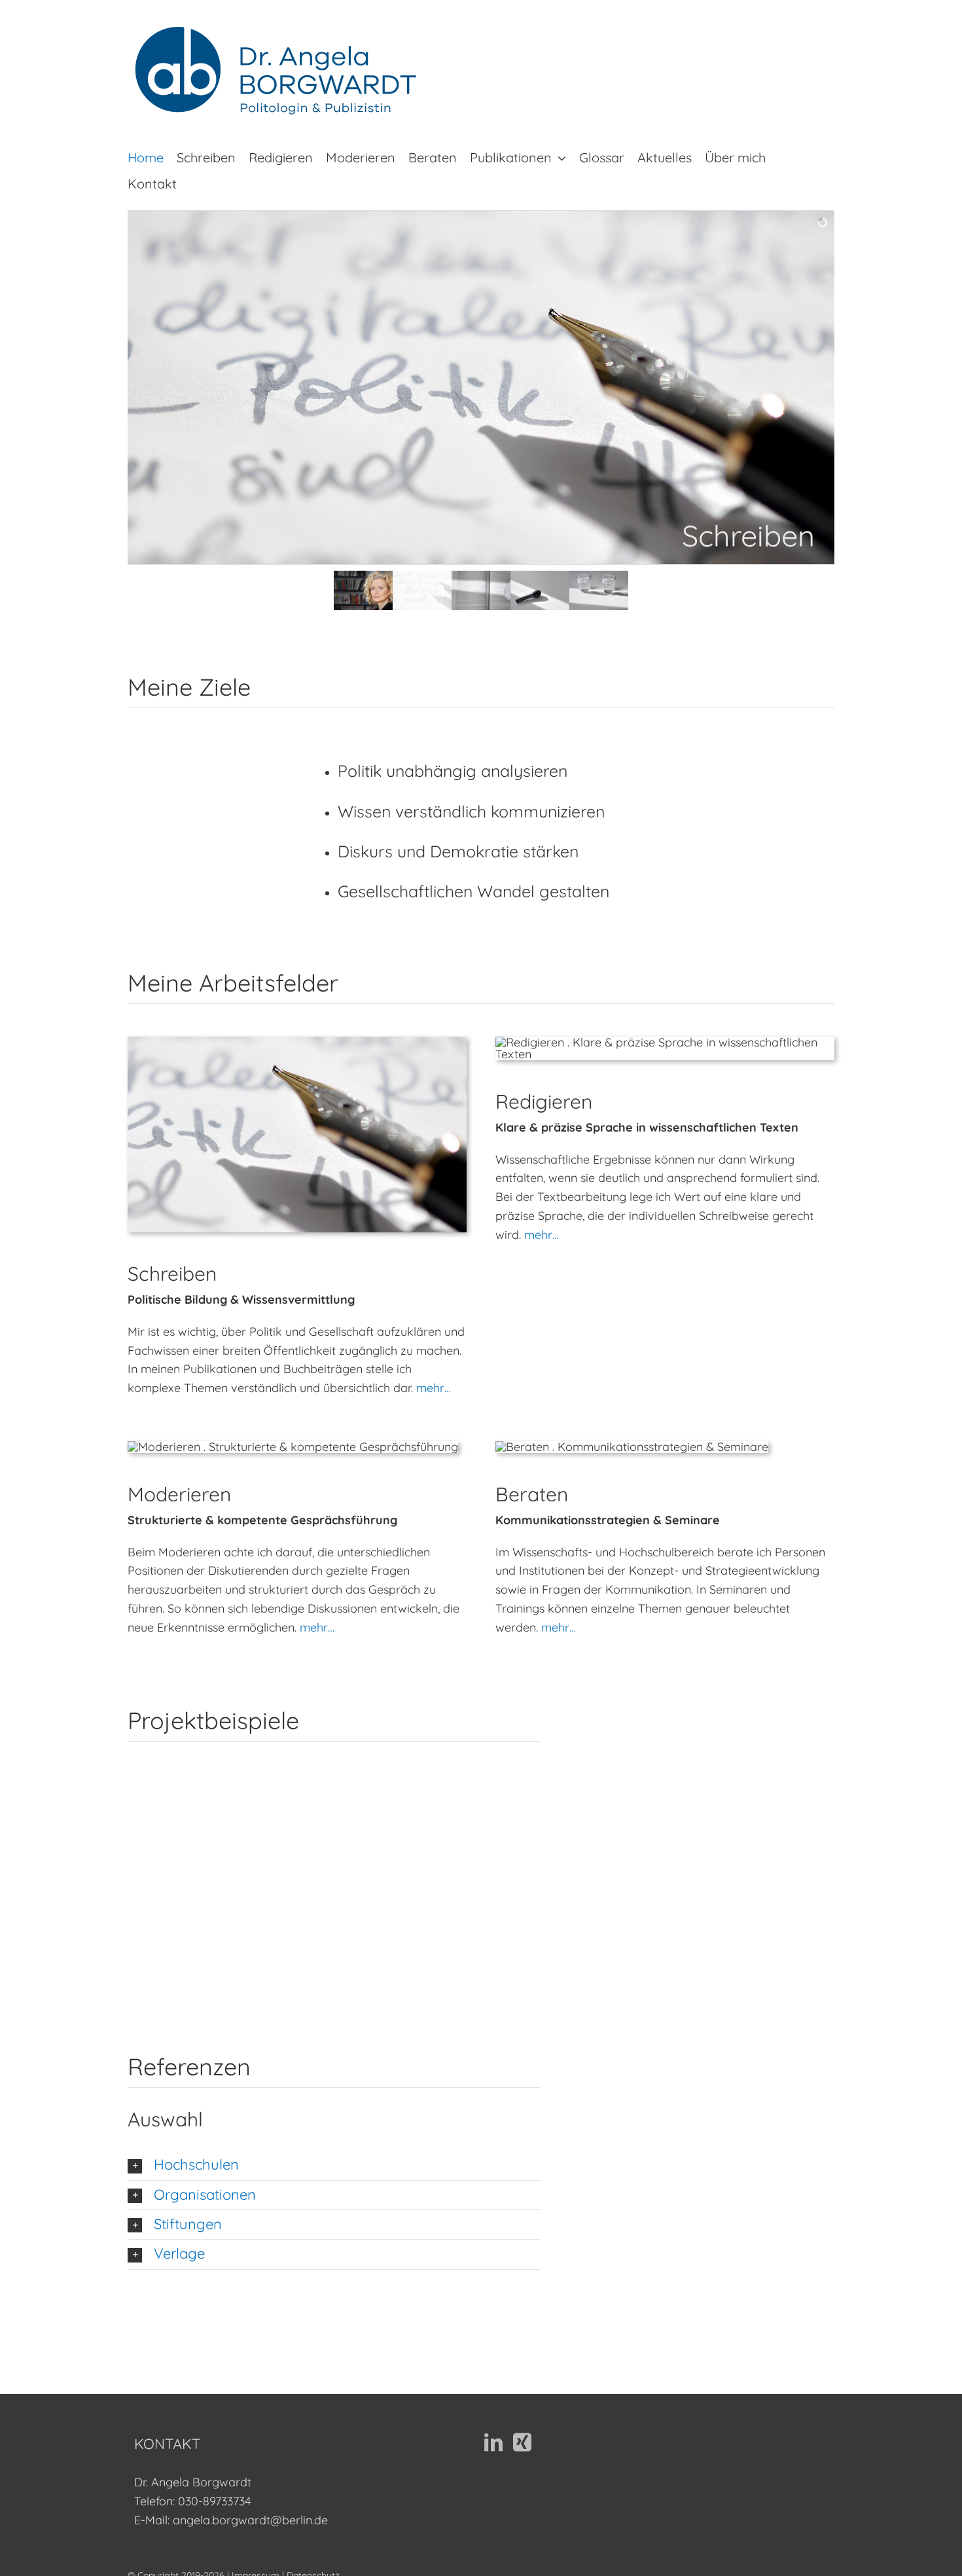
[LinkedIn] (493, 2442)
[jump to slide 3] (481, 590)
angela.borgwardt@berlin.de (250, 2520)
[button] (334, 2165)
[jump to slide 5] (599, 590)
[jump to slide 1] (363, 590)
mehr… (434, 1388)
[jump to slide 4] (540, 590)
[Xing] (522, 2442)
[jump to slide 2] (422, 590)
